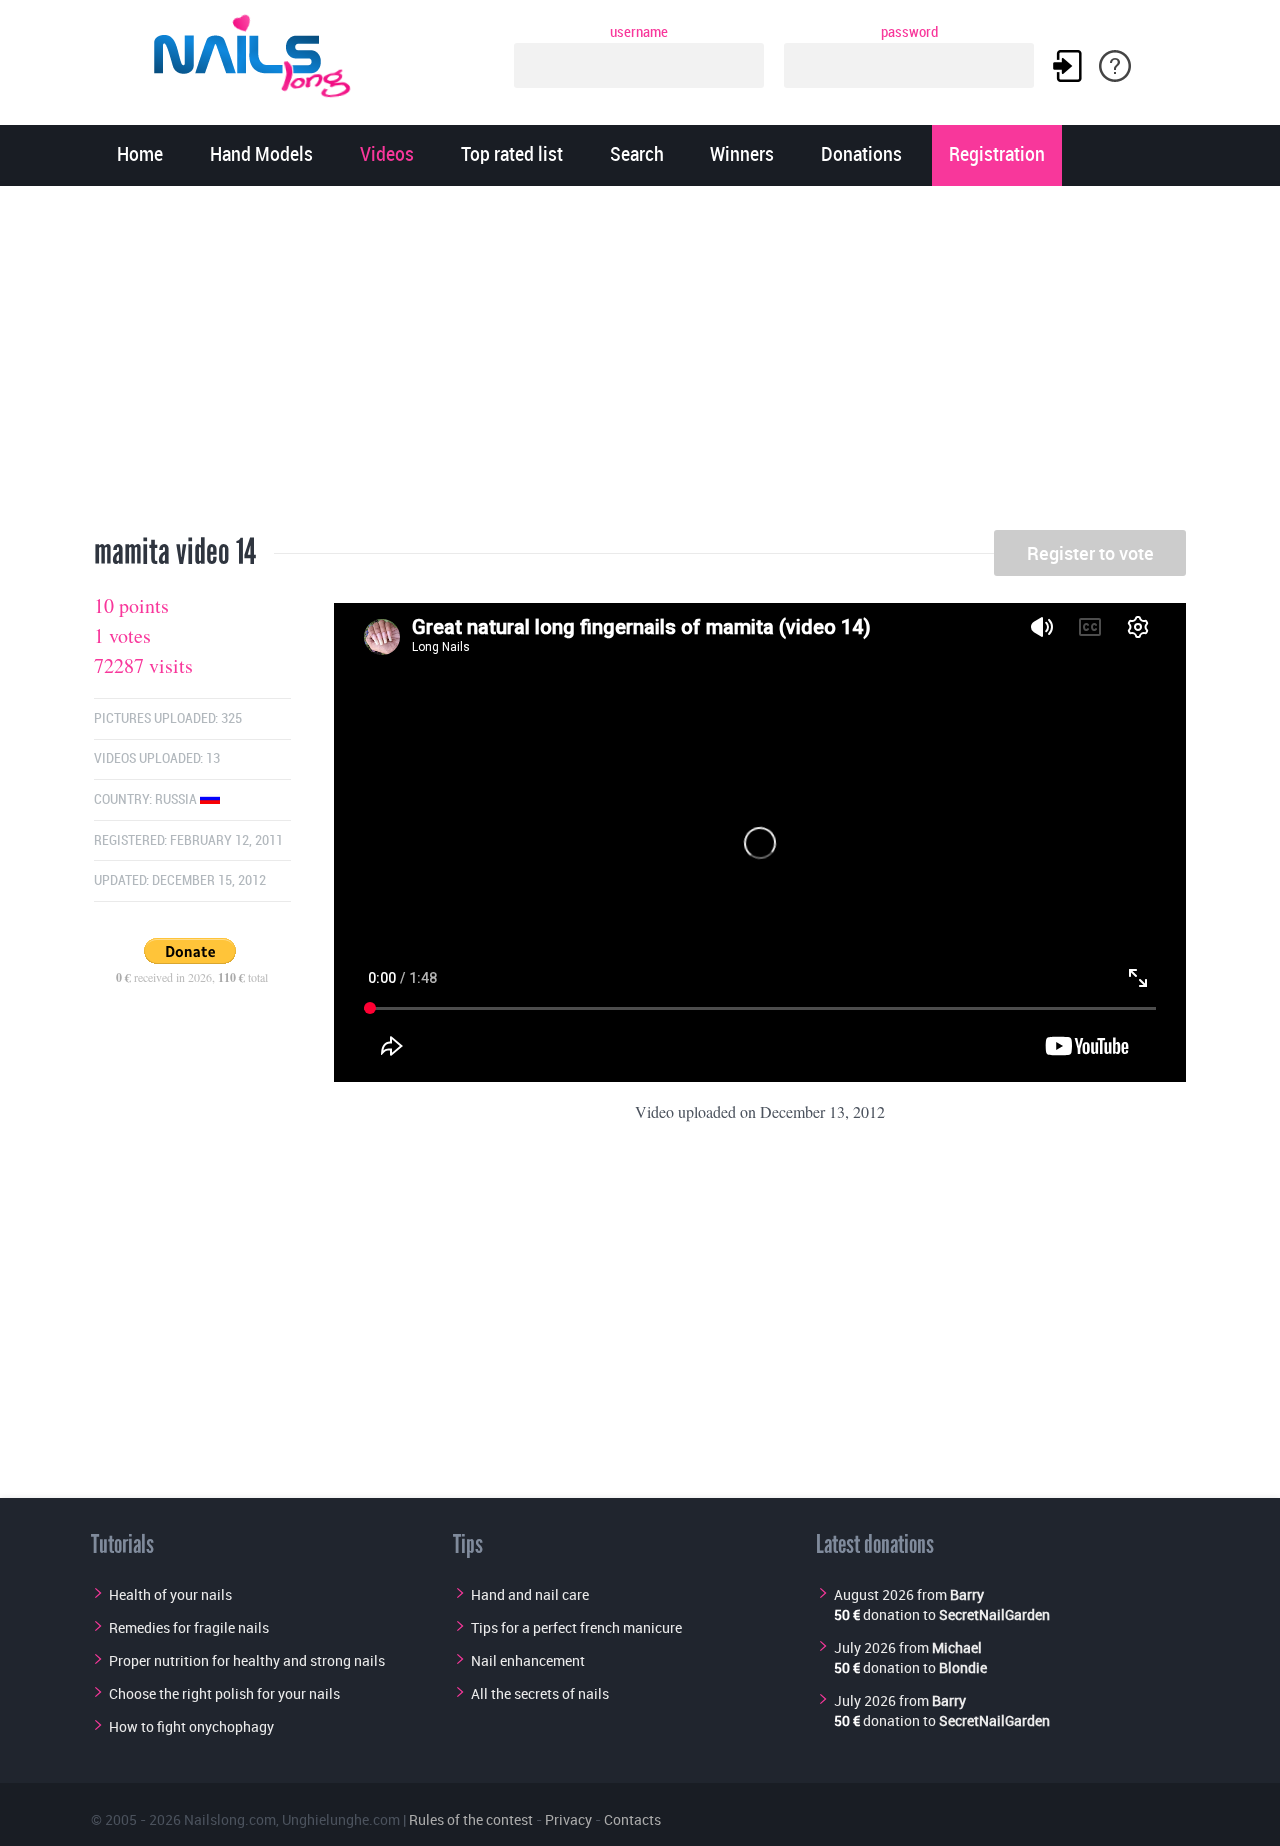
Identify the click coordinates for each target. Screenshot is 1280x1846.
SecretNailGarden (994, 1614)
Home (140, 155)
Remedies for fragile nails (189, 1627)
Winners (742, 155)
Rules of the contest (471, 1819)
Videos (387, 155)
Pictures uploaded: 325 (168, 718)
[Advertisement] (640, 365)
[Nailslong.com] (261, 52)
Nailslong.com (230, 1819)
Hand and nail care (530, 1594)
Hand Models (261, 155)
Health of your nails (170, 1594)
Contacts (632, 1819)
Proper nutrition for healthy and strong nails (247, 1660)
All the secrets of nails (540, 1693)
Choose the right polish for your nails (224, 1693)
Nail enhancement (528, 1660)
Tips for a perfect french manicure (576, 1627)
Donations (861, 155)
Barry (967, 1594)
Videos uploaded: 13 (157, 758)
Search (637, 155)
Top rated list (512, 155)
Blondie (963, 1667)
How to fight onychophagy (191, 1726)
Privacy (568, 1819)
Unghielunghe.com (341, 1819)
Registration (997, 155)
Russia (177, 799)
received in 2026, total (192, 977)
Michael (957, 1647)
